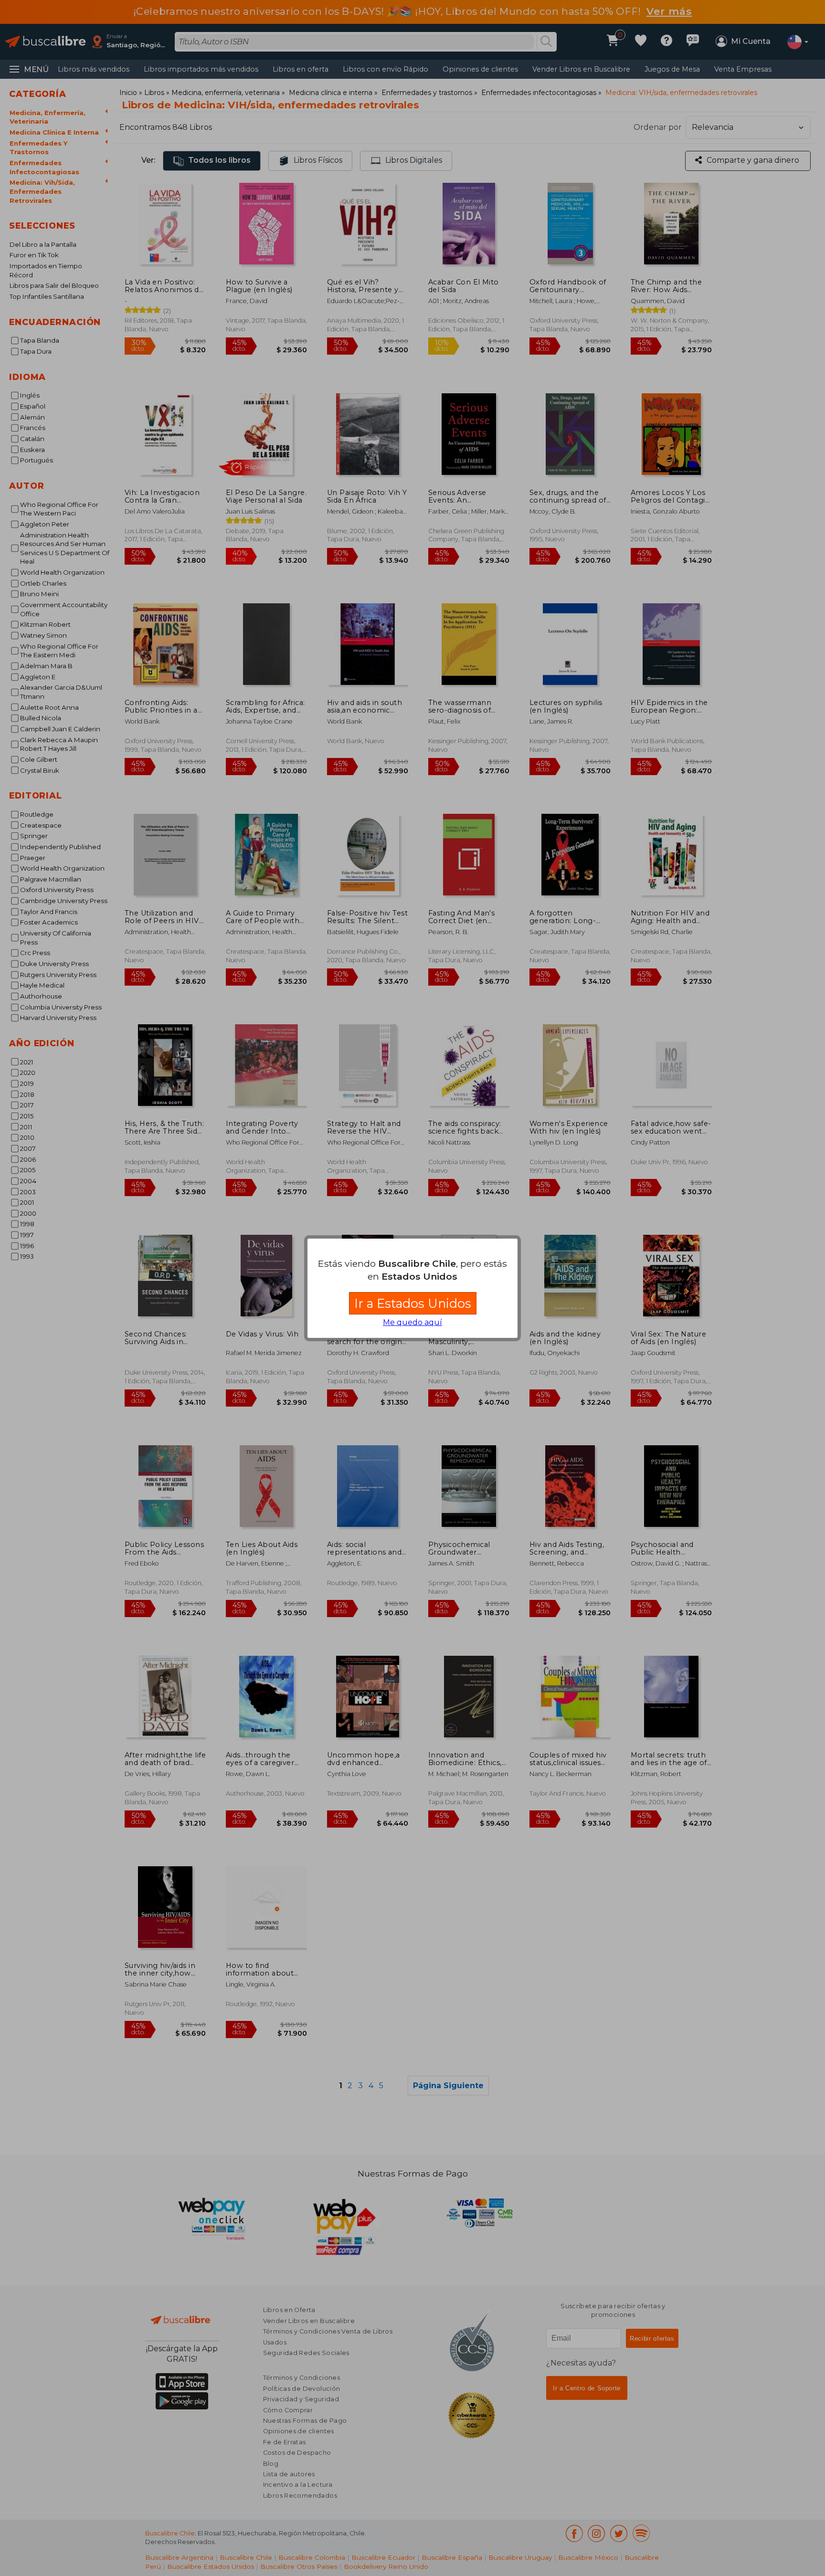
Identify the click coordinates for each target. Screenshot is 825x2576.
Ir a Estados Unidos (413, 1303)
